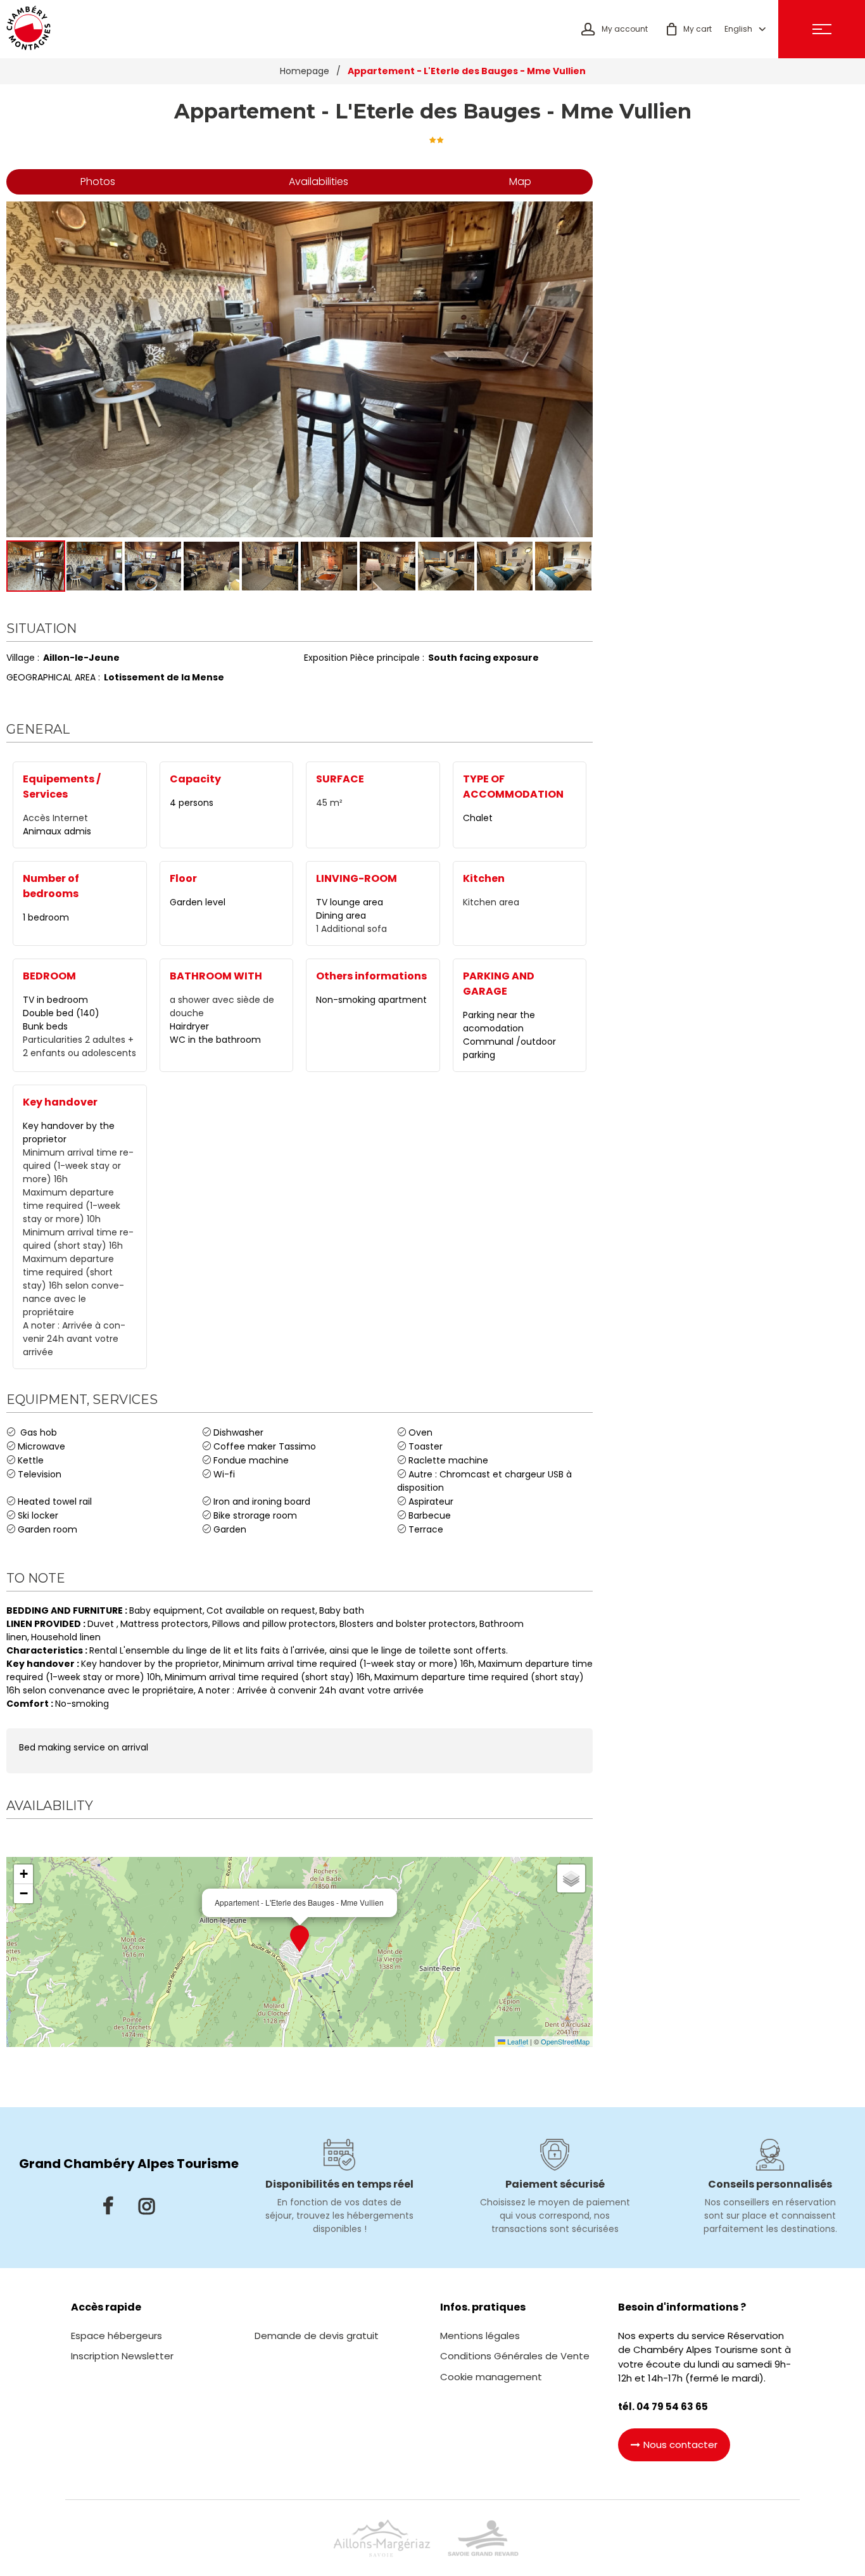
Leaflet (517, 2041)
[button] (689, 29)
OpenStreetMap (565, 2041)
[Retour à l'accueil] (28, 29)
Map (520, 182)
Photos (98, 182)
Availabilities (319, 182)
